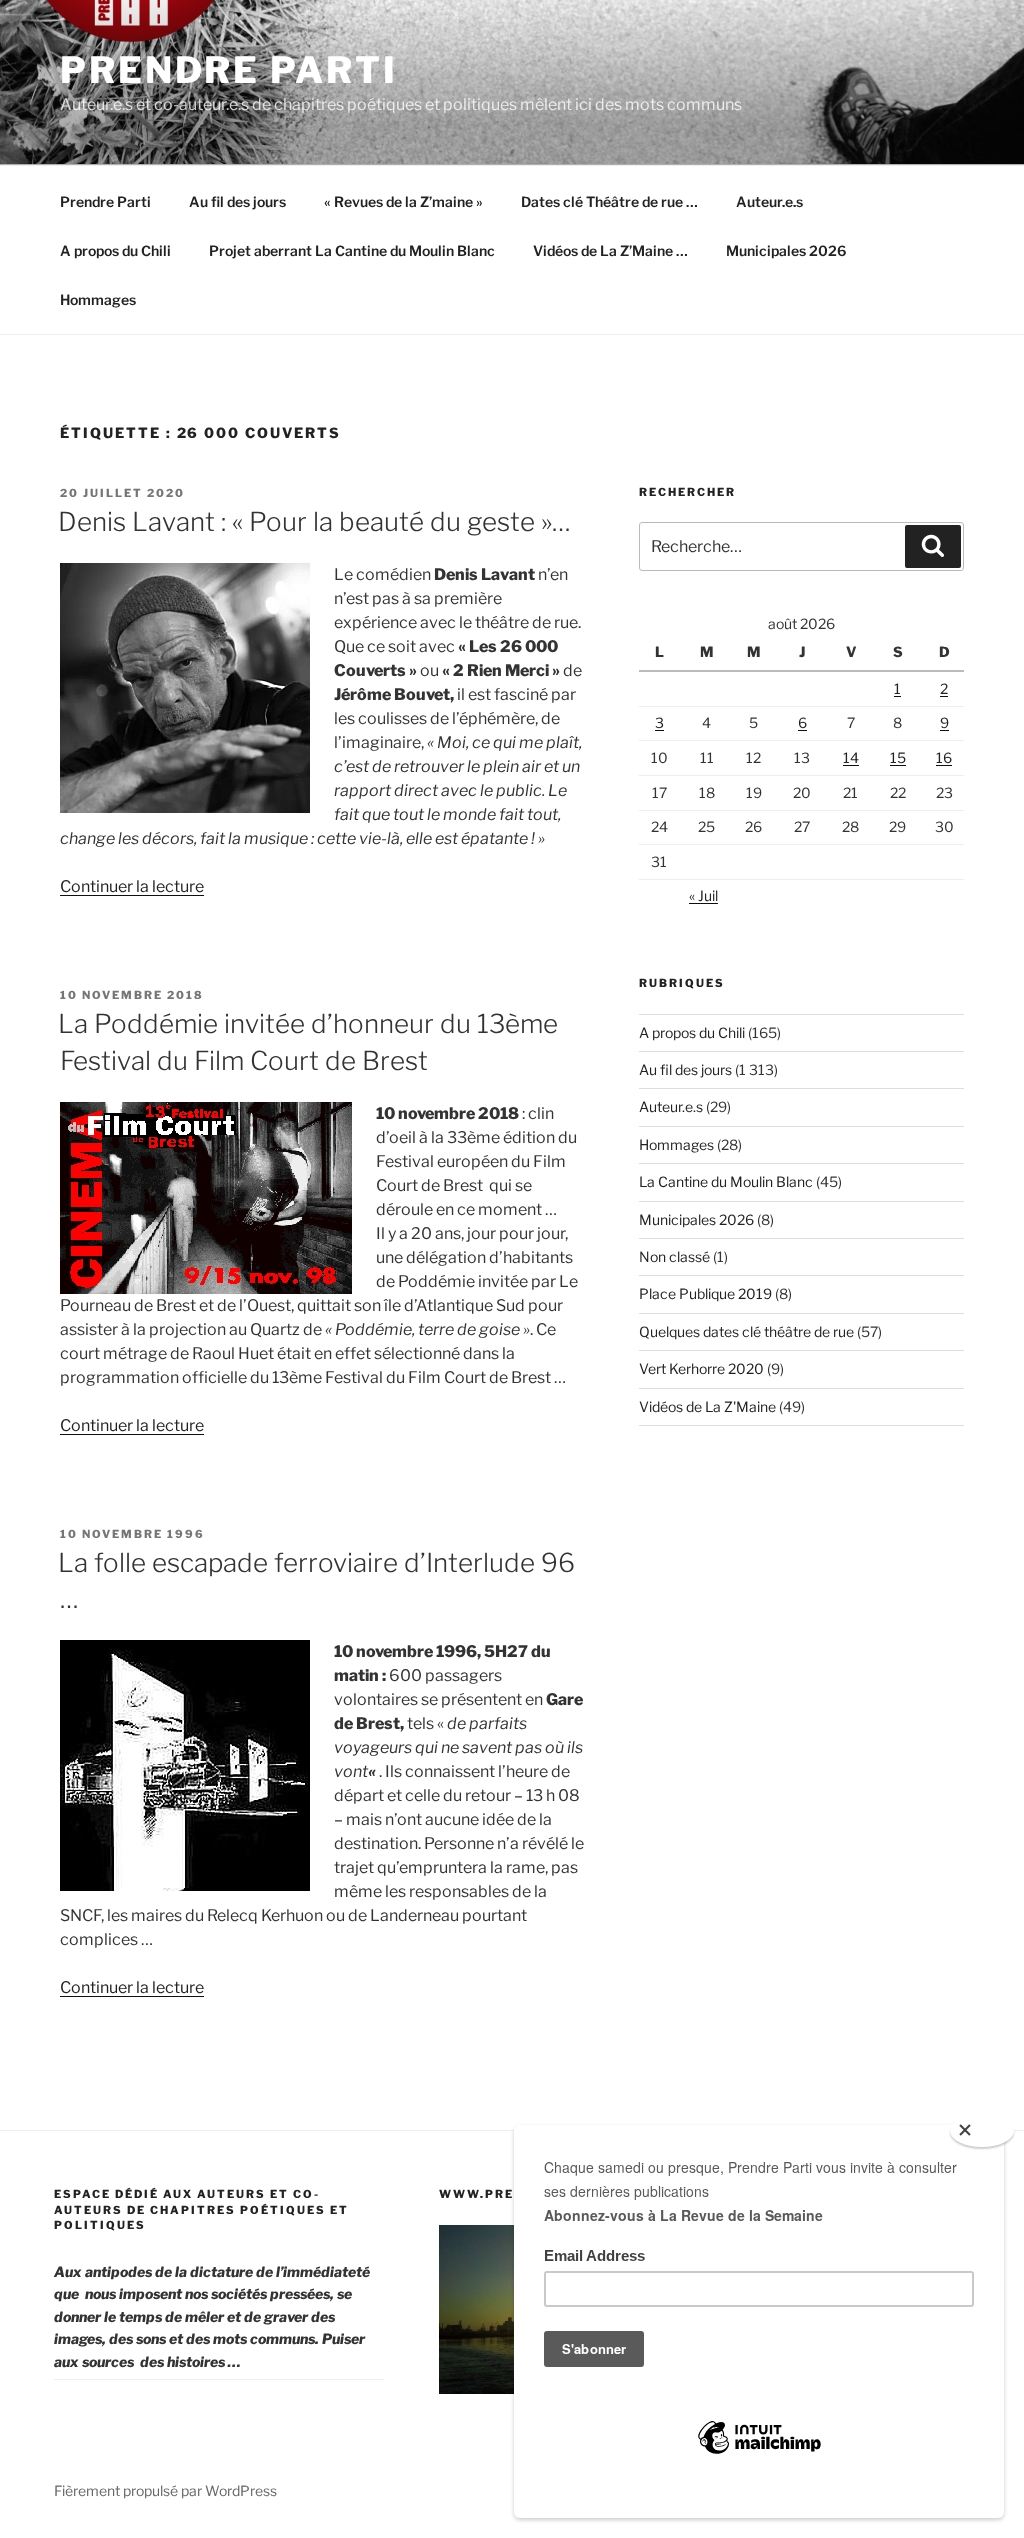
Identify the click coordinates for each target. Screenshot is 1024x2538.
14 (851, 757)
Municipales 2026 (786, 250)
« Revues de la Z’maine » (403, 201)
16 (944, 757)
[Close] (982, 2131)
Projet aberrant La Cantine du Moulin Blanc (352, 250)
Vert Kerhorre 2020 (701, 1368)
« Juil (703, 895)
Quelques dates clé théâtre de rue (746, 1331)
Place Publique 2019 (705, 1293)
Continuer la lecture (132, 886)
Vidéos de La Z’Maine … (610, 250)
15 (898, 757)
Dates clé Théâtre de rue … (609, 201)
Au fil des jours (237, 201)
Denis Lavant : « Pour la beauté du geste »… (314, 521)
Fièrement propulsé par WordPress (165, 2490)
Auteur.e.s (769, 201)
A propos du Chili (115, 250)
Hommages (98, 299)
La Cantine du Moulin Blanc (726, 1181)
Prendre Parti (228, 70)
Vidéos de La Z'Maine (707, 1406)
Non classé (674, 1256)
